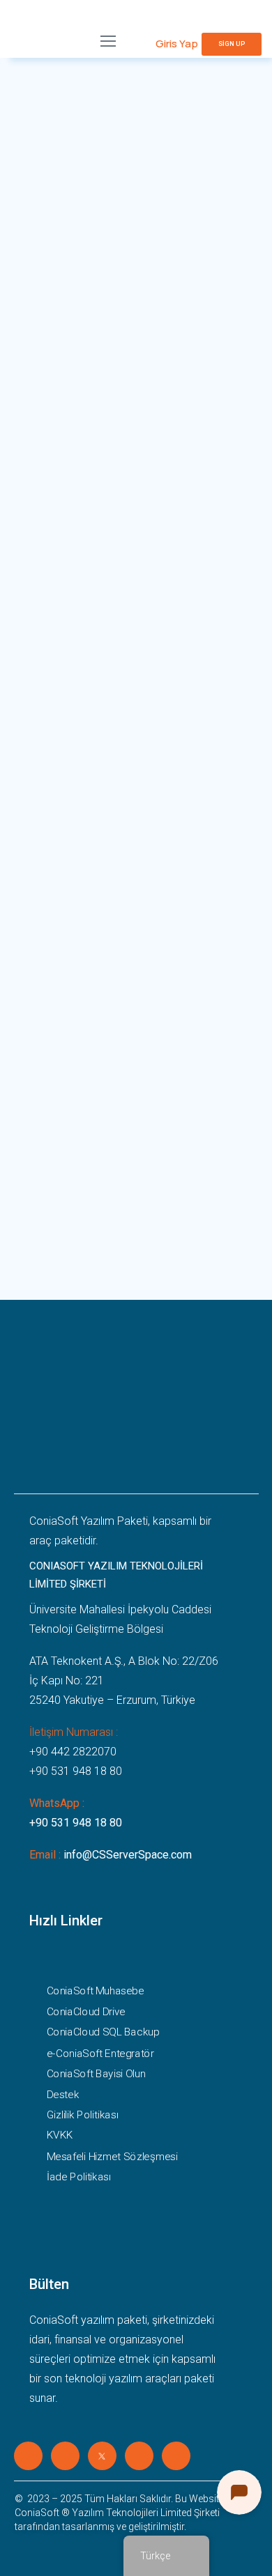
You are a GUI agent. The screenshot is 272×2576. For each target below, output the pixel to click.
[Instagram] (139, 2456)
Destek (62, 2094)
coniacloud (92, 376)
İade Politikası (78, 2176)
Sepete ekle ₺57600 (181, 515)
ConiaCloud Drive (85, 2011)
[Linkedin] (28, 2456)
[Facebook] (65, 2456)
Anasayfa (35, 376)
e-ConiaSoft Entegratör (100, 2053)
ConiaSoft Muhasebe (95, 1991)
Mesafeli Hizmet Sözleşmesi (112, 2156)
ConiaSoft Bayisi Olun (96, 2073)
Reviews (39, 671)
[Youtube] (176, 2456)
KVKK (59, 2135)
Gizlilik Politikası (82, 2114)
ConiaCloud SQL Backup (103, 2032)
